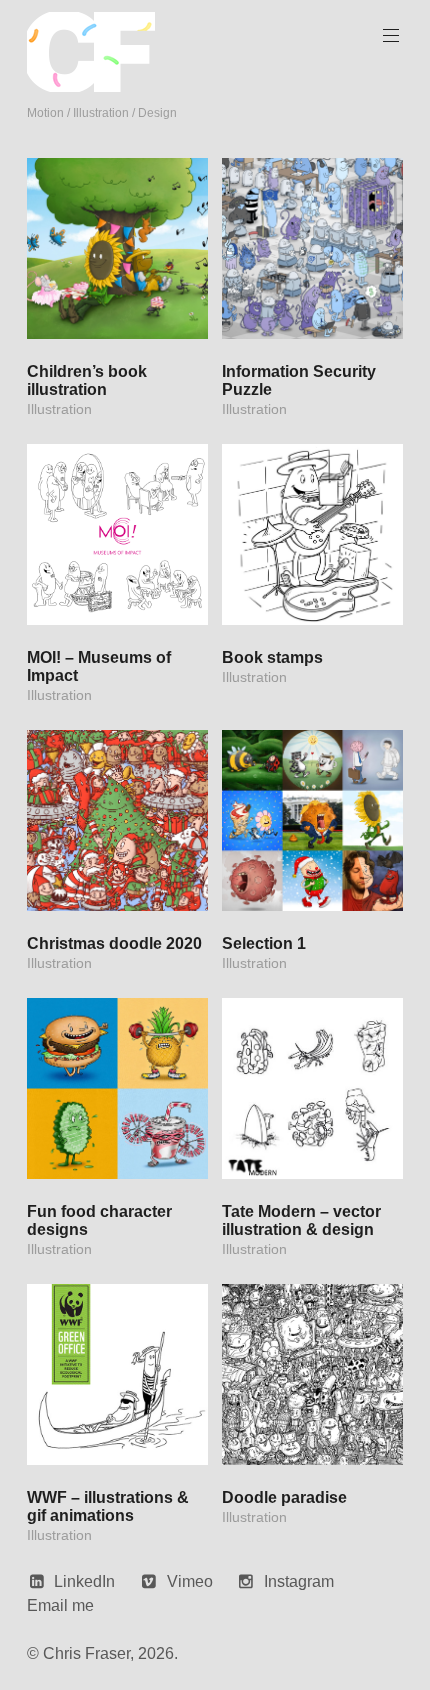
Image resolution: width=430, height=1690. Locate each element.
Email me (60, 1605)
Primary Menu (391, 36)
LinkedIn (84, 1581)
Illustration (59, 409)
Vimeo (190, 1581)
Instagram (299, 1581)
